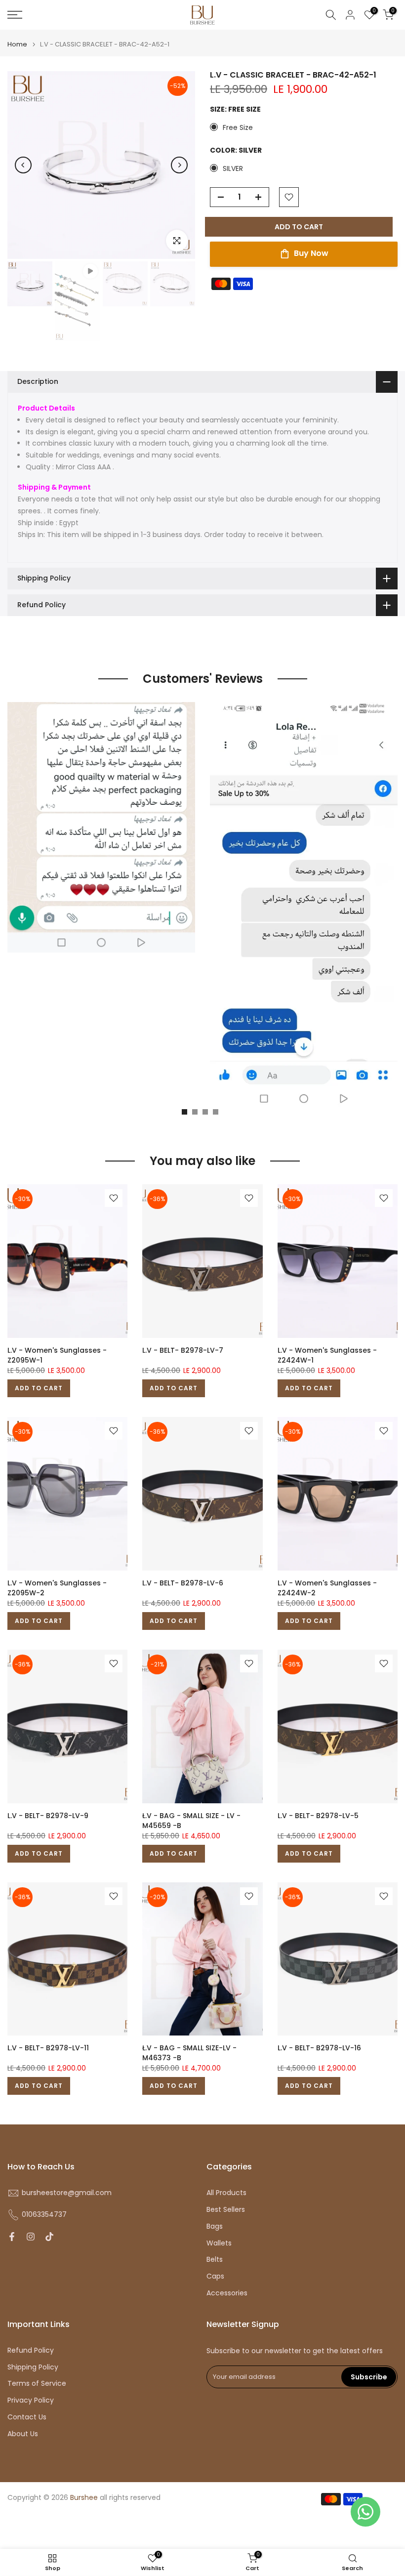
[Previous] (23, 165)
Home (17, 44)
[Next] (179, 165)
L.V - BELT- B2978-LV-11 (48, 2048)
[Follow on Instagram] (31, 2237)
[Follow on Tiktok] (49, 2237)
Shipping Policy (33, 2367)
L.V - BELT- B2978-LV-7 (183, 1350)
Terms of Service (37, 2384)
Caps (215, 2276)
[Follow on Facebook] (12, 2237)
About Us (23, 2434)
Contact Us (27, 2417)
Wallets (219, 2243)
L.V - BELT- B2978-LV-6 (183, 1583)
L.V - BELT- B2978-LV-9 (48, 1816)
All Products (226, 2193)
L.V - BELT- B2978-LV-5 (318, 1816)
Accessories (227, 2293)
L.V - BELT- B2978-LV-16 (319, 2048)
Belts (215, 2260)
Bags (215, 2226)
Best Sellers (226, 2210)
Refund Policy (31, 2350)
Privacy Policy (31, 2400)
